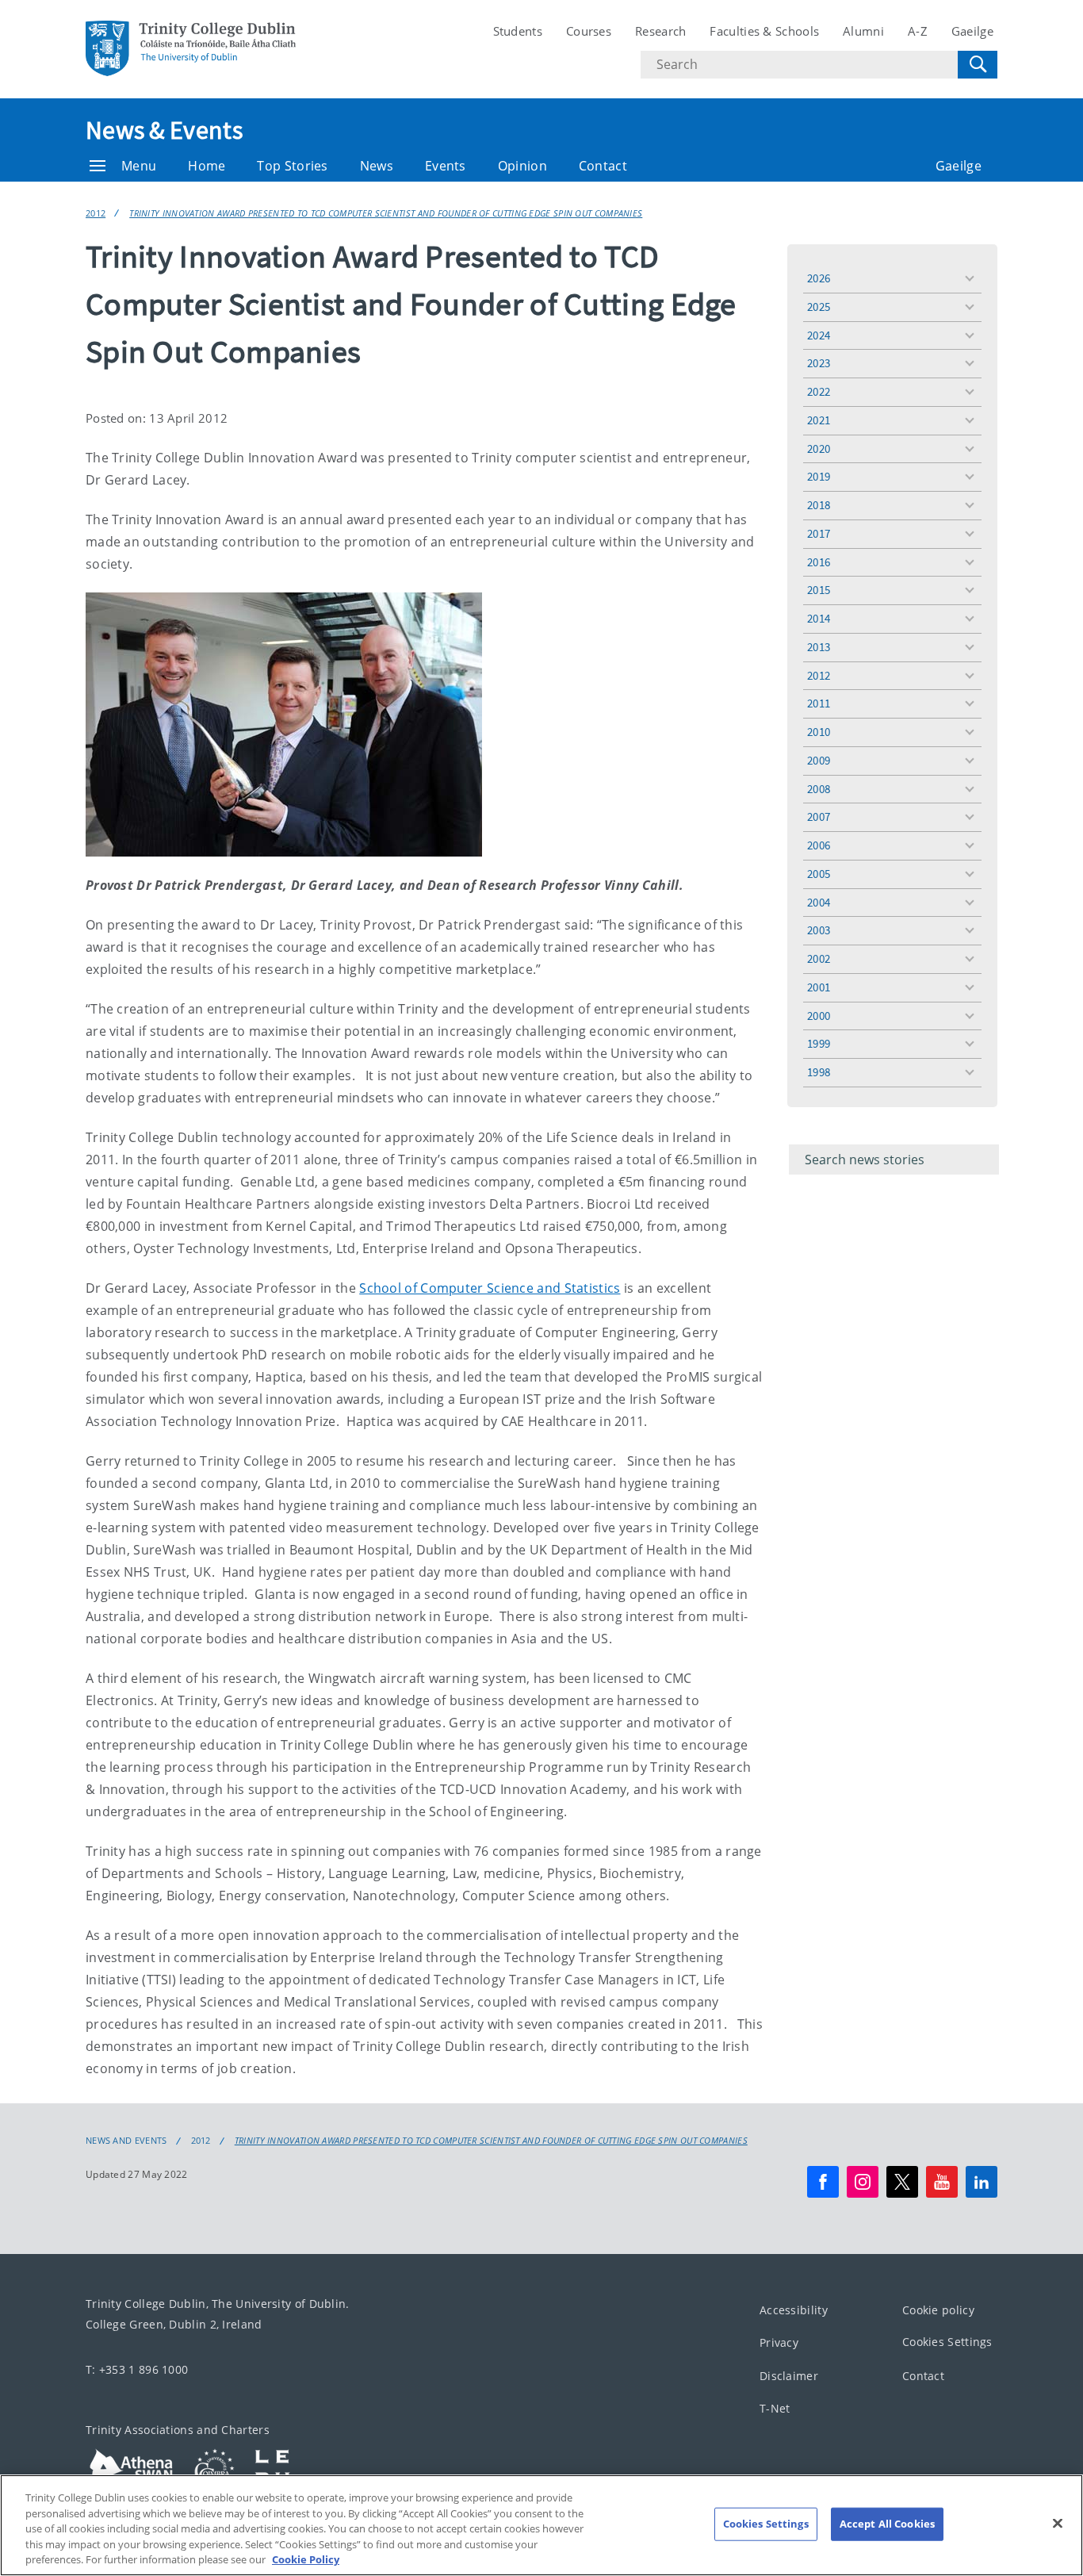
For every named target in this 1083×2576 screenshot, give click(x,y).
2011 (819, 703)
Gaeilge (972, 31)
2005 (819, 874)
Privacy (779, 2342)
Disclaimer (789, 2376)
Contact (603, 166)
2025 (819, 307)
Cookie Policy (306, 2559)
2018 (819, 505)
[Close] (1058, 2524)
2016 (819, 562)
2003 (819, 930)
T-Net (775, 2408)
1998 (819, 1072)
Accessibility (794, 2310)
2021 (819, 420)
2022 (819, 391)
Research (660, 31)
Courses (589, 31)
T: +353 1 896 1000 (137, 2369)
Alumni (863, 31)
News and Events (126, 2141)
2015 (819, 590)
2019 (819, 476)
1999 (819, 1043)
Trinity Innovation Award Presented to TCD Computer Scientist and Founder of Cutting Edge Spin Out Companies (386, 213)
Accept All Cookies (887, 2524)
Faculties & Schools (764, 31)
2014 (819, 618)
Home (207, 166)
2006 (819, 845)
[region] (541, 2525)
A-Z (918, 31)
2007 (819, 816)
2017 (819, 533)
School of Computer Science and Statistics (490, 1288)
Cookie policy (938, 2310)
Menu (139, 166)
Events (446, 166)
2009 (819, 760)
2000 (819, 1016)
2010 (819, 732)
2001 (819, 987)
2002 (819, 958)
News (377, 166)
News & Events (164, 130)
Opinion (522, 166)
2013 (819, 647)
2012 (96, 213)
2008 (819, 789)
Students (518, 31)
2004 (819, 902)
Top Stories (292, 166)
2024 (819, 335)
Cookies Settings (947, 2342)
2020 (819, 448)
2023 (819, 363)
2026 (819, 278)
